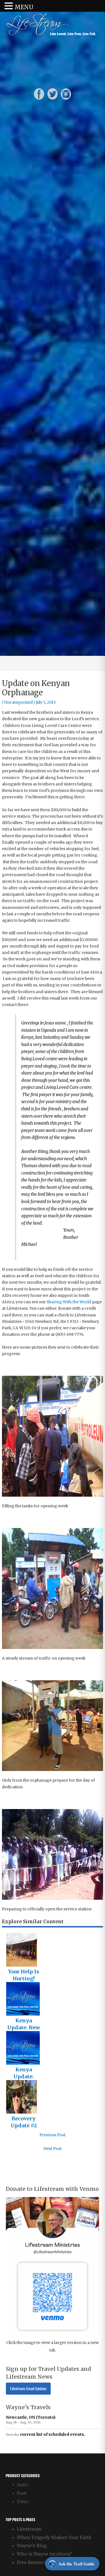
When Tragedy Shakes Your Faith (54, 2537)
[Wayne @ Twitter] (53, 94)
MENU (24, 7)
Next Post (53, 2149)
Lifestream (29, 2529)
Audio (23, 2485)
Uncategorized (18, 702)
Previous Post (53, 2135)
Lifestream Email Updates (28, 2389)
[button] (10, 6)
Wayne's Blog (32, 2545)
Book (22, 2493)
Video (22, 2502)
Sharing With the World (69, 1302)
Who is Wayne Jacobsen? (44, 2554)
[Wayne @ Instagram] (66, 94)
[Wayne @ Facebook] (39, 94)
